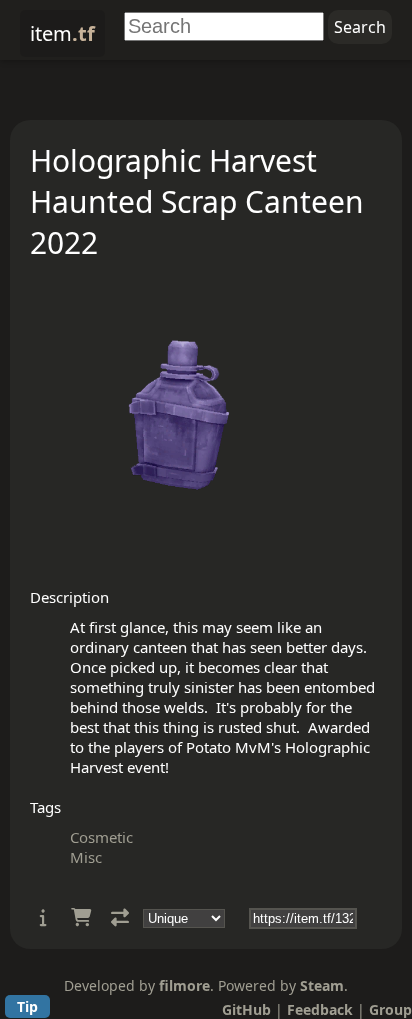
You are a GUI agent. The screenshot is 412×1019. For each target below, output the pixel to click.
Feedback (320, 1009)
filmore (184, 985)
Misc (86, 857)
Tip (27, 1006)
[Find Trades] (120, 917)
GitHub (246, 1009)
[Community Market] (81, 917)
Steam (322, 985)
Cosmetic (101, 837)
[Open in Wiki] (43, 917)
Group (390, 1009)
